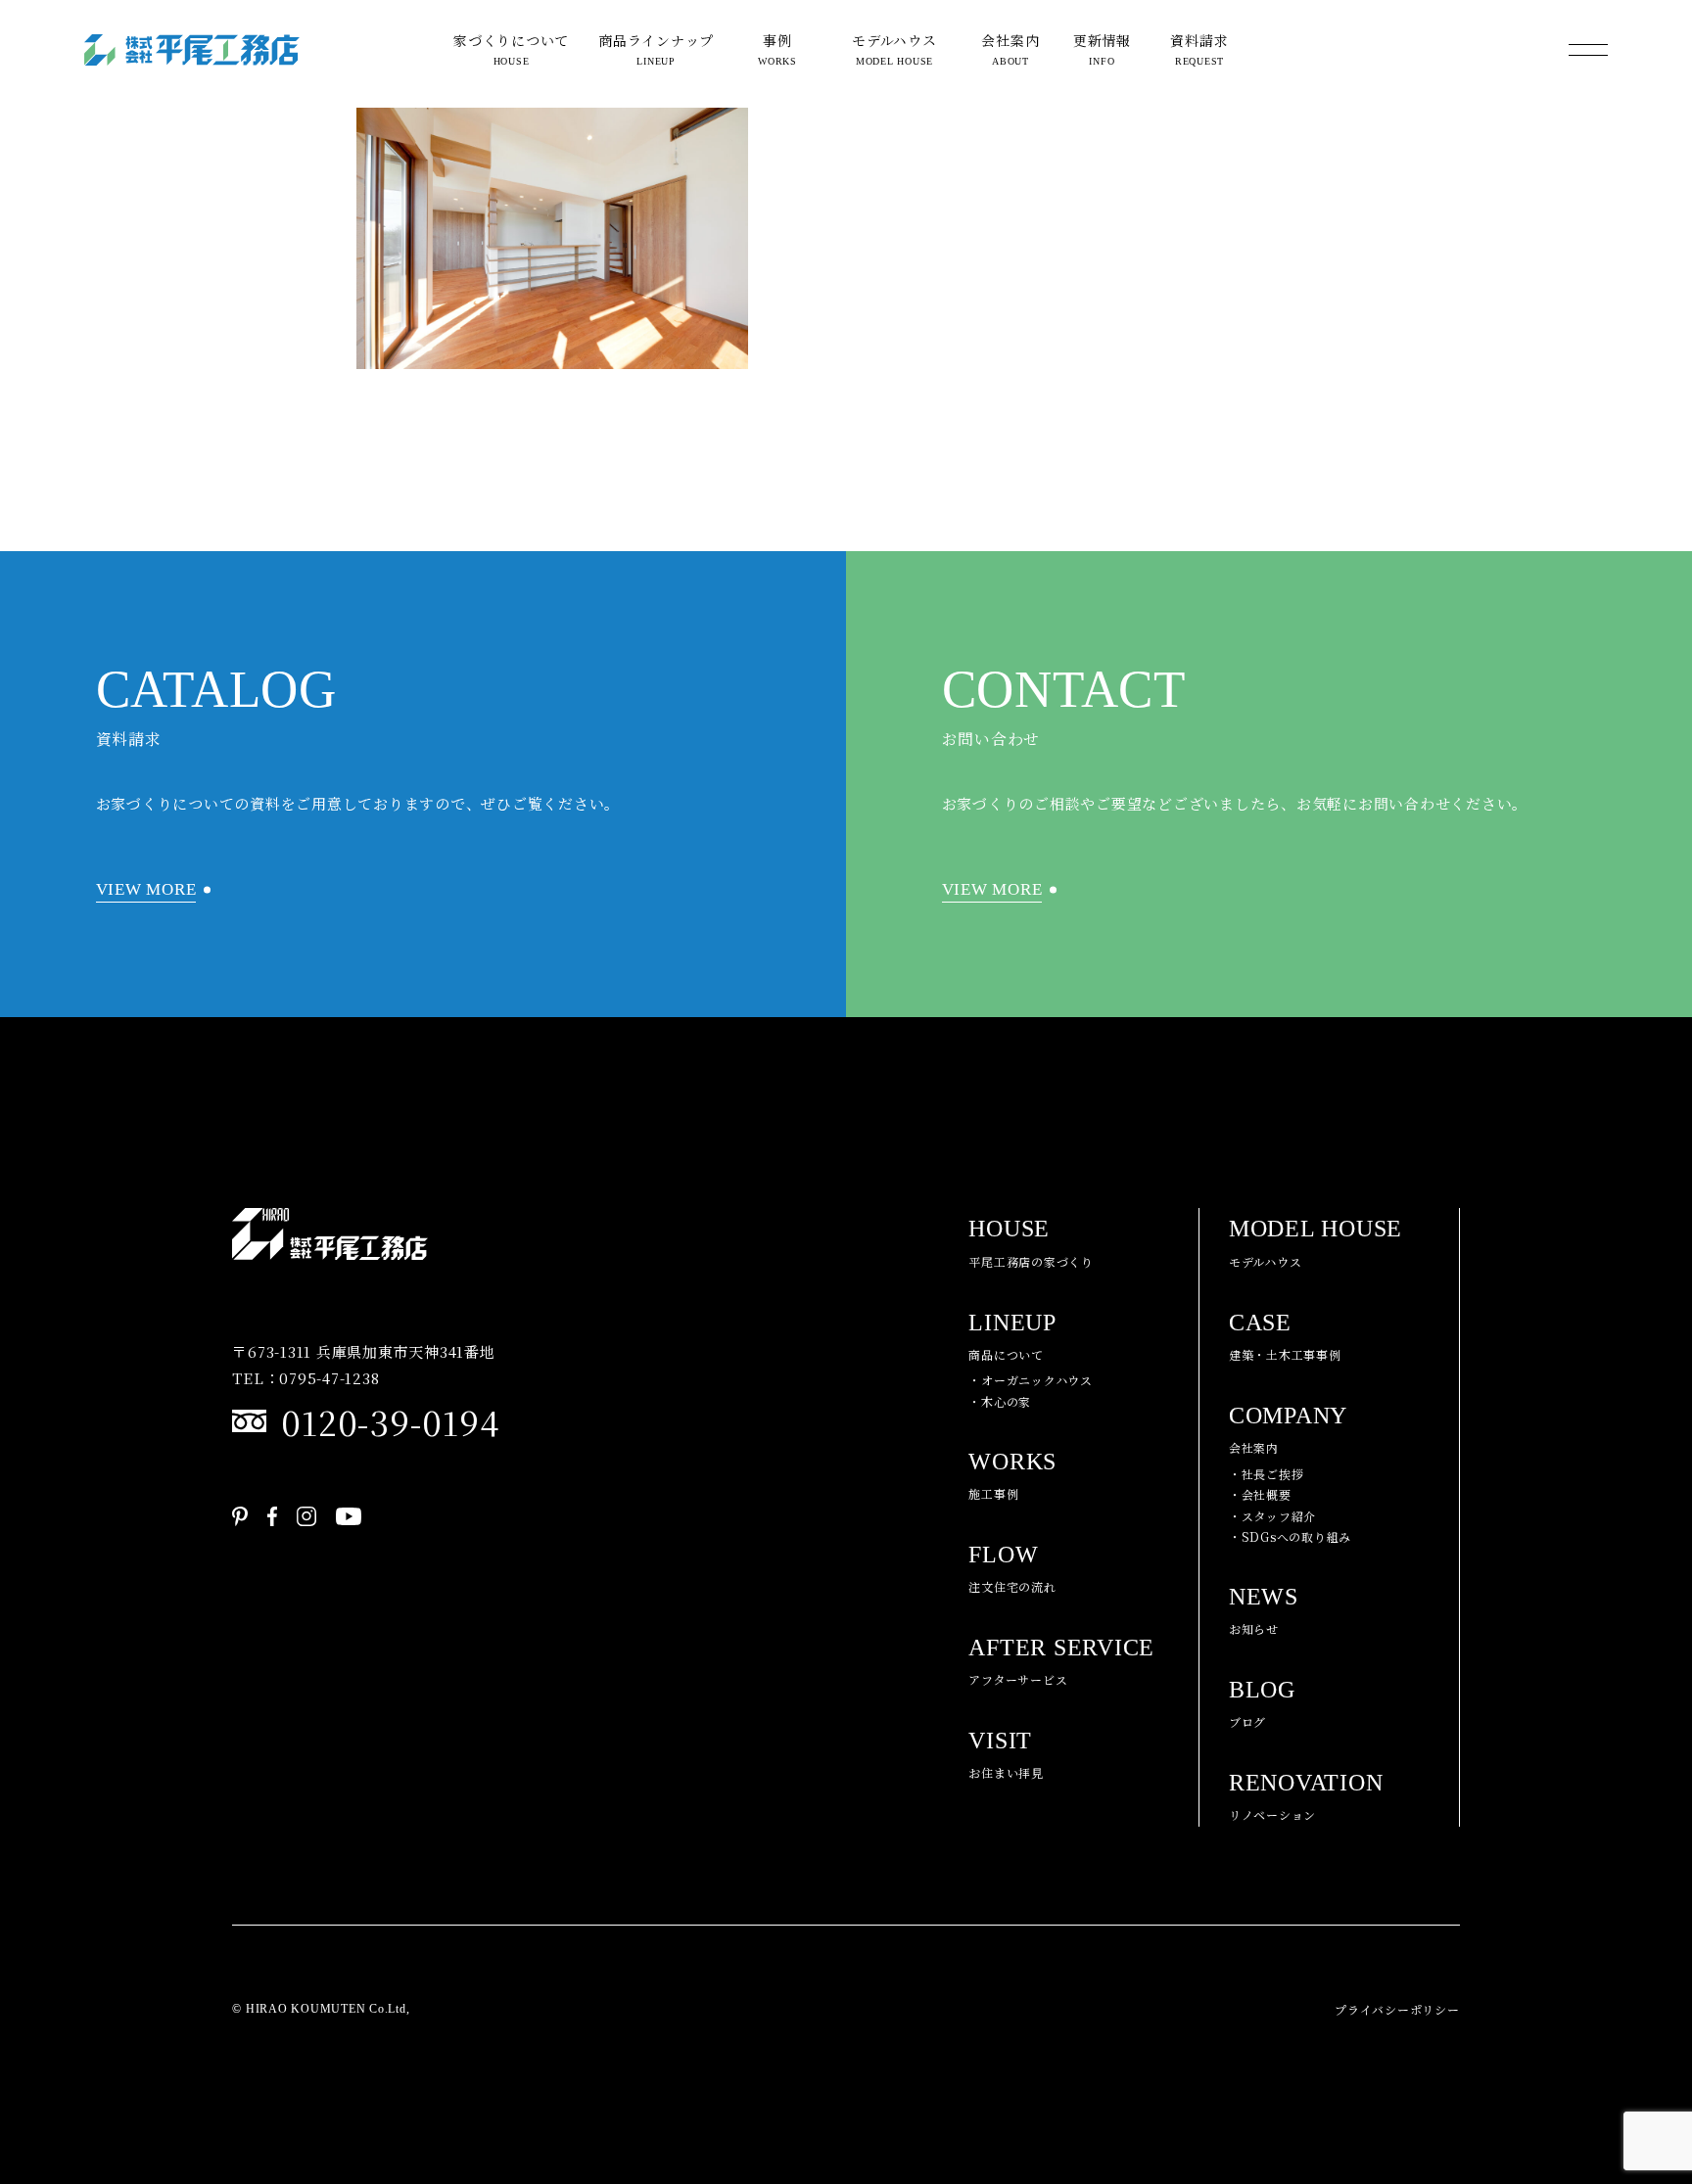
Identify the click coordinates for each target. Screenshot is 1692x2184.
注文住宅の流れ (1012, 1568)
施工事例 (1012, 1475)
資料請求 (1199, 48)
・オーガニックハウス (1031, 1380)
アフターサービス (1061, 1661)
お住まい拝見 (1006, 1754)
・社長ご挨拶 (1267, 1474)
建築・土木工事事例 (1285, 1336)
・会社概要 (1260, 1494)
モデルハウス (894, 48)
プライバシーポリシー (1397, 2009)
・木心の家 (1000, 1401)
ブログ (1262, 1703)
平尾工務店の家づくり (1031, 1242)
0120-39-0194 (390, 1421)
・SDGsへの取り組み (1290, 1536)
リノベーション (1306, 1796)
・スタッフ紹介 (1272, 1516)
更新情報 (1102, 48)
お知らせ (1264, 1610)
